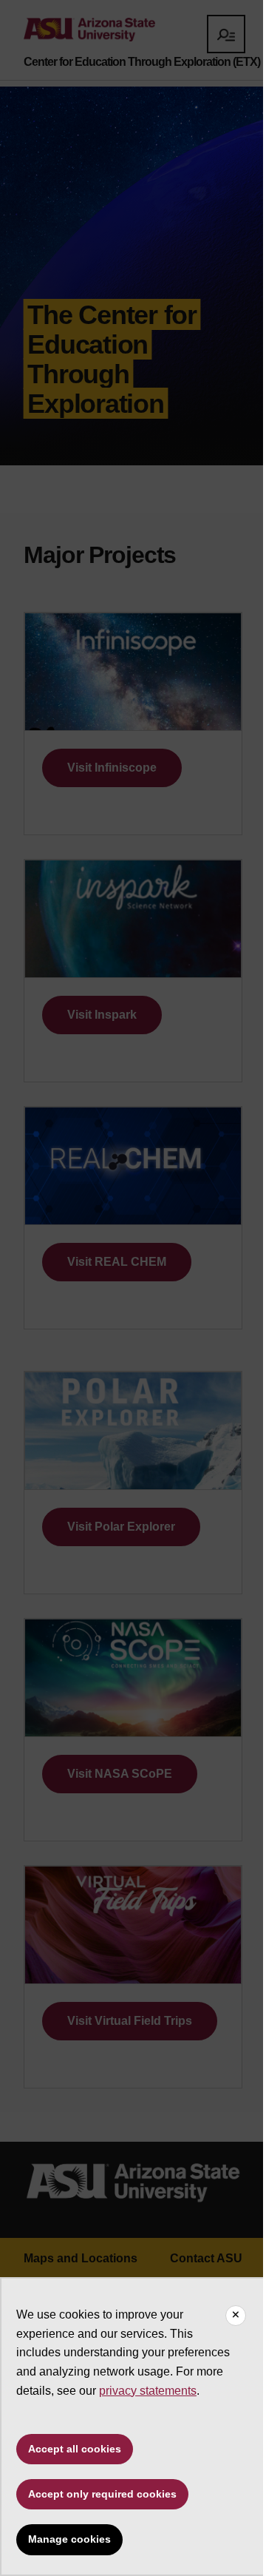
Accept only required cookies (102, 2494)
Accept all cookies (75, 2449)
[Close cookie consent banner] (236, 2316)
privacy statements (148, 2391)
